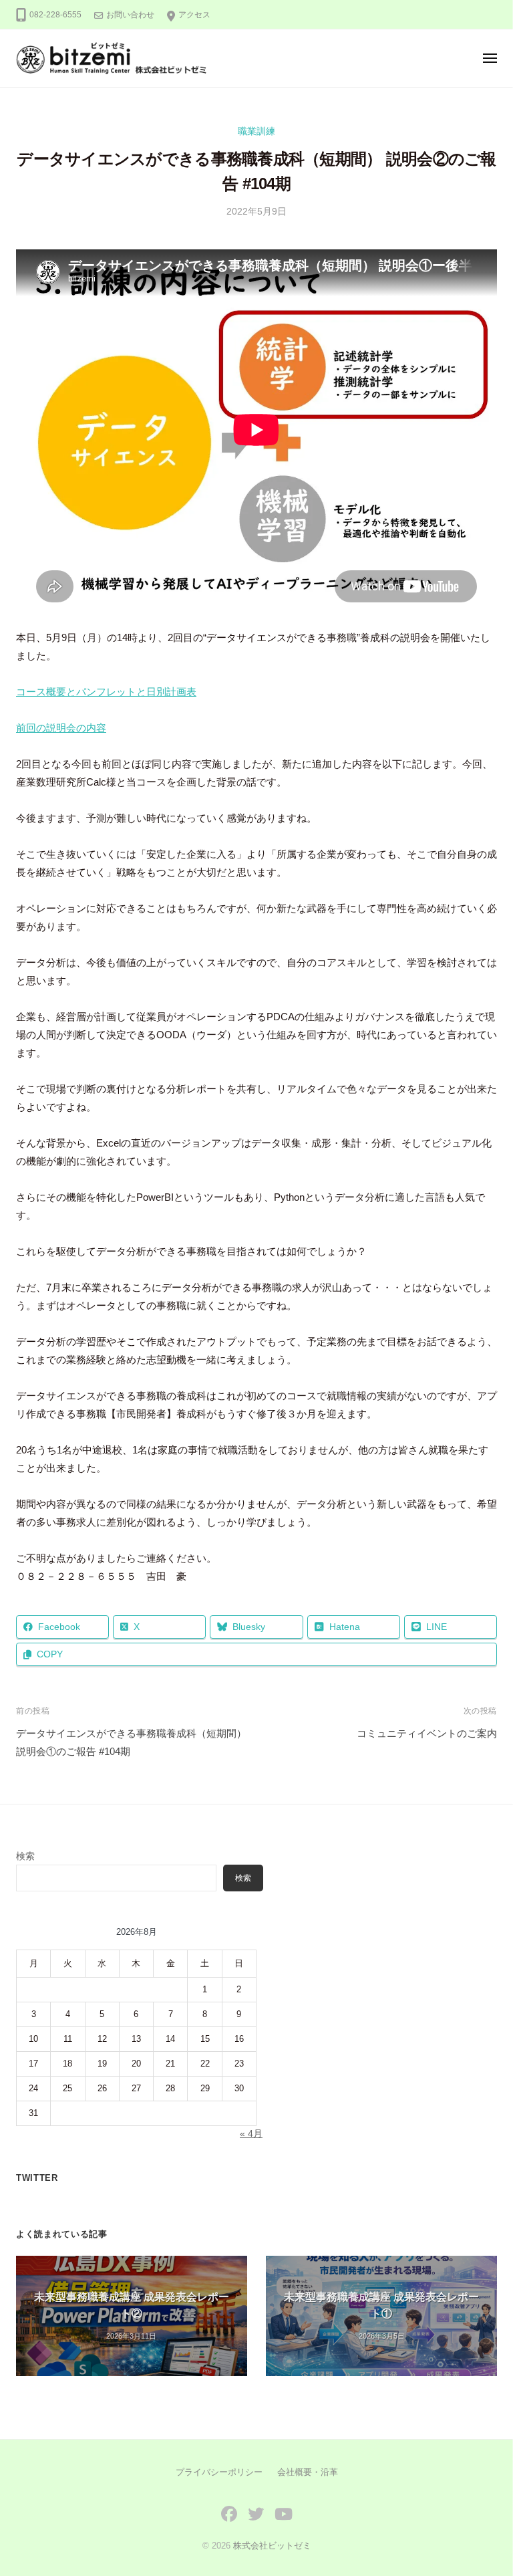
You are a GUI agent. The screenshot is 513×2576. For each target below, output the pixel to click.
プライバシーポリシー (219, 2472)
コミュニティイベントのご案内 (427, 1733)
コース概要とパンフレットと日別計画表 (106, 692)
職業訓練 (256, 131)
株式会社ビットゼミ (272, 2546)
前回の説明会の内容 (61, 728)
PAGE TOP (487, 2487)
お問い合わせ (130, 15)
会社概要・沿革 (308, 2472)
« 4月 (251, 2134)
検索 (25, 1856)
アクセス (194, 15)
